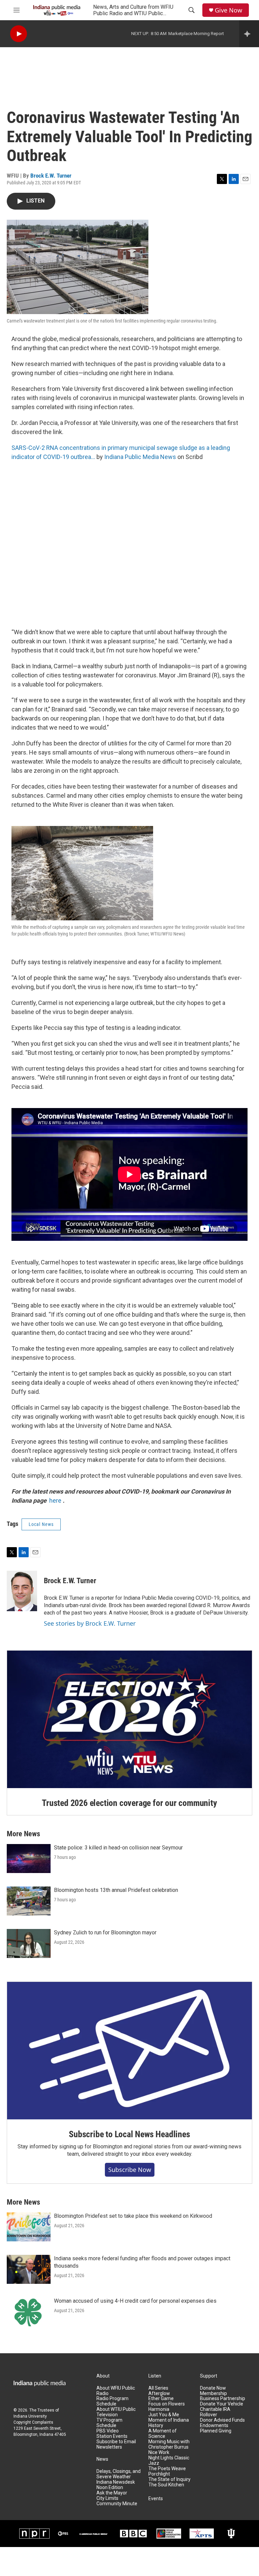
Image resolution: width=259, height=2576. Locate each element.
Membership (213, 2394)
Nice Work (159, 2452)
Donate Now (213, 2388)
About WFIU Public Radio (116, 2391)
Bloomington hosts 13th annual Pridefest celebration (116, 1890)
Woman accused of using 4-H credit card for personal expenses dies (135, 2301)
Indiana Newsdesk (116, 2482)
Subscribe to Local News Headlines (129, 2134)
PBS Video (108, 2431)
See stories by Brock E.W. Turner (90, 1623)
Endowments (214, 2426)
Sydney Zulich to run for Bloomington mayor (105, 1933)
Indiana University (30, 2416)
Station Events (112, 2436)
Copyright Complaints (33, 2422)
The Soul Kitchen (166, 2485)
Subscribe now (130, 2170)
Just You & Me (164, 2415)
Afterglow (159, 2394)
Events (156, 2499)
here (55, 1500)
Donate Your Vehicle (222, 2404)
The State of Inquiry (169, 2479)
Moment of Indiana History (169, 2423)
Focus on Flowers (167, 2404)
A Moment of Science (163, 2434)
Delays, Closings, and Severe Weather (119, 2474)
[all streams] (249, 34)
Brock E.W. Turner (51, 176)
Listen (155, 2376)
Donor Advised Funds (222, 2420)
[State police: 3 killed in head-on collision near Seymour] (29, 1859)
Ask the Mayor (112, 2493)
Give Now (228, 10)
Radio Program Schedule (112, 2401)
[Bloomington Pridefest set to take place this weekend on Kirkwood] (29, 2227)
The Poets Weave (167, 2469)
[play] (19, 34)
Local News (41, 1524)
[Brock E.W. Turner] (22, 1591)
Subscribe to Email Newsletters (116, 2444)
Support (209, 2376)
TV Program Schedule (109, 2423)
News (102, 2459)
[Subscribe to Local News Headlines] (129, 2051)
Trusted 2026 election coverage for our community (129, 1803)
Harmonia (159, 2409)
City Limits (107, 2498)
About (103, 2376)
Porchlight (159, 2474)
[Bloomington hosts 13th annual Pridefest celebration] (29, 1901)
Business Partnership (223, 2399)
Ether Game (161, 2399)
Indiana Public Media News (140, 457)
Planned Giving (216, 2431)
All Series (158, 2388)
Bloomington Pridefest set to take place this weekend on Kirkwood (133, 2216)
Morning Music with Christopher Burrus (169, 2444)
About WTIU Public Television (116, 2412)
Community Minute (117, 2504)
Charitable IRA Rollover (215, 2412)
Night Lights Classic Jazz (169, 2461)
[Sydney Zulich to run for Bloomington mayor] (29, 1943)
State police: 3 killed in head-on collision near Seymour (118, 1848)
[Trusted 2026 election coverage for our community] (129, 1719)
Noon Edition (110, 2488)
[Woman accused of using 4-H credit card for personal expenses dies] (29, 2312)
